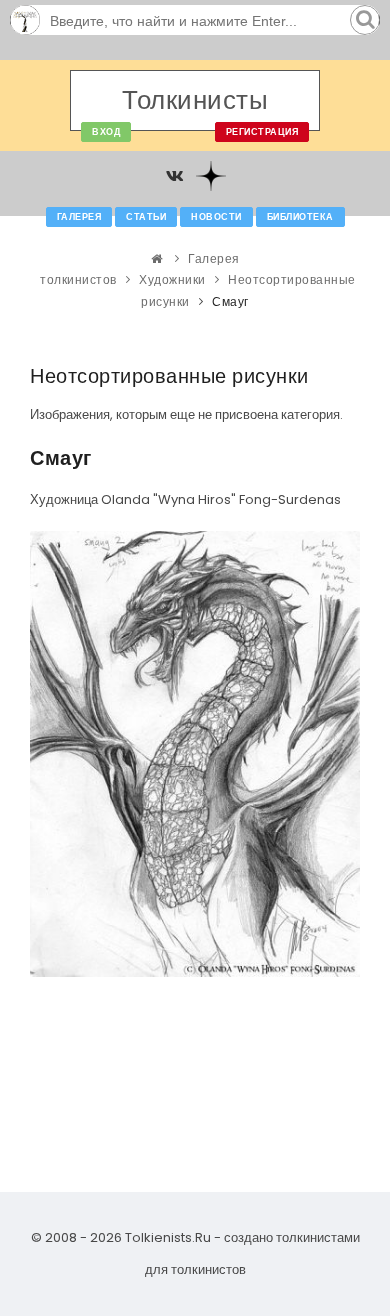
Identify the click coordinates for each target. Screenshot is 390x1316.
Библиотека (300, 217)
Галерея (79, 217)
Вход (106, 132)
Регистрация (262, 132)
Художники (172, 279)
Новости (216, 217)
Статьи (146, 217)
